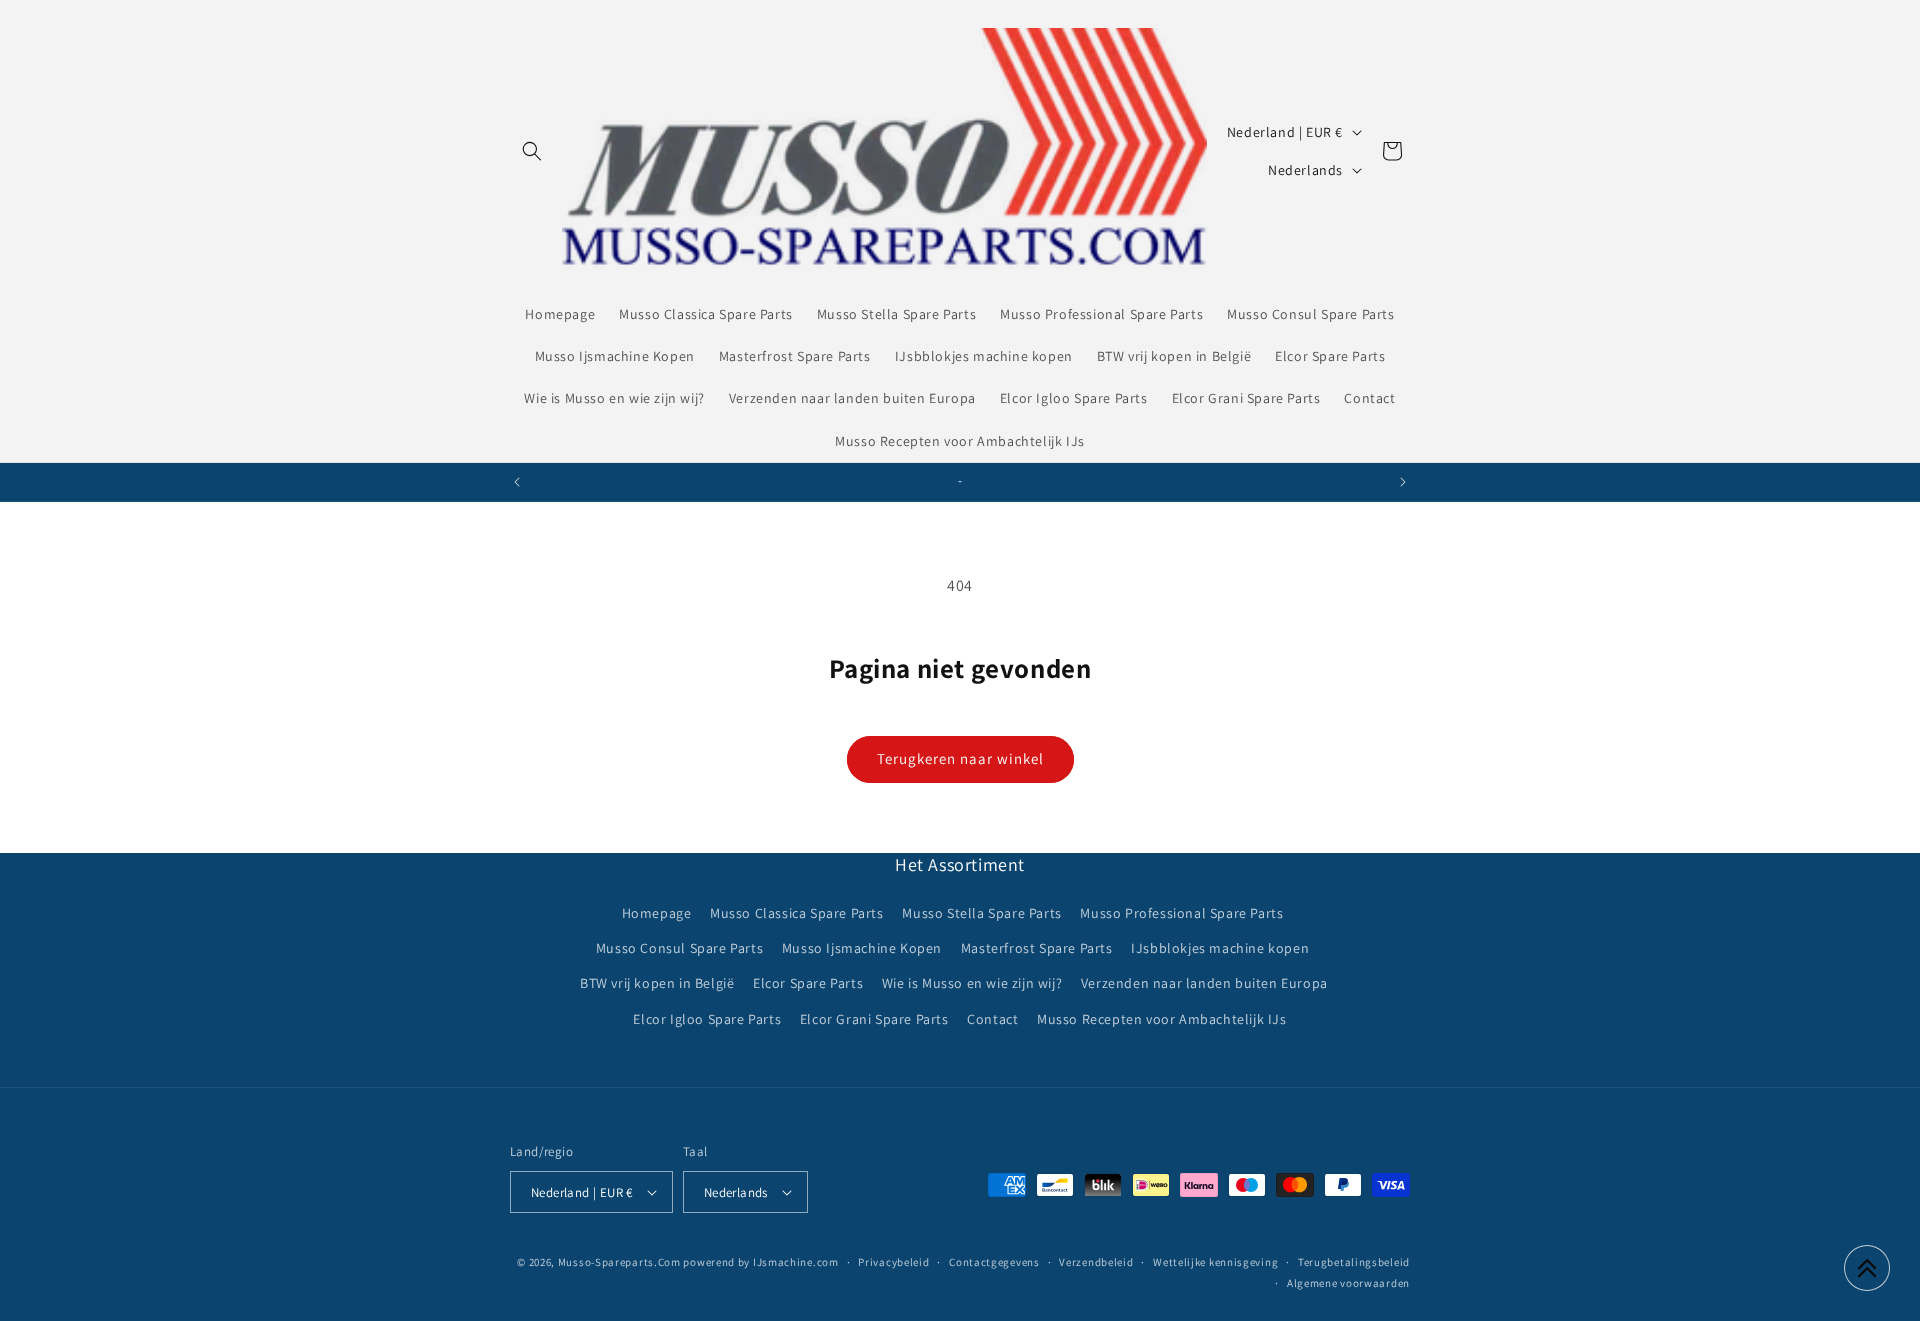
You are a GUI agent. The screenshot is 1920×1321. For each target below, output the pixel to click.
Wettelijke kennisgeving (1215, 1262)
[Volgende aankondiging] (1403, 482)
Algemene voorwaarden (1348, 1283)
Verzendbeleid (1096, 1262)
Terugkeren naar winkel (960, 758)
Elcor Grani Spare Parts (874, 1019)
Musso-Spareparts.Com (619, 1262)
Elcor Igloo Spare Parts (707, 1019)
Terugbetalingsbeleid (1354, 1262)
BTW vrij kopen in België (657, 983)
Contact (992, 1019)
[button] (532, 151)
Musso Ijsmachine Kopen (862, 948)
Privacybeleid (893, 1262)
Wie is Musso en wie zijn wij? (972, 983)
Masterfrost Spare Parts (1037, 948)
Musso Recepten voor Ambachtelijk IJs (1162, 1019)
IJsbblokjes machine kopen (1220, 948)
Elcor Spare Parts (808, 983)
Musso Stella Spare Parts (981, 913)
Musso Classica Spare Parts (797, 913)
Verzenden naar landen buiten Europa (1204, 983)
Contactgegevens (994, 1262)
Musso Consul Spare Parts (679, 948)
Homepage (657, 913)
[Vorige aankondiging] (517, 482)
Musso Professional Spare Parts (1181, 913)
